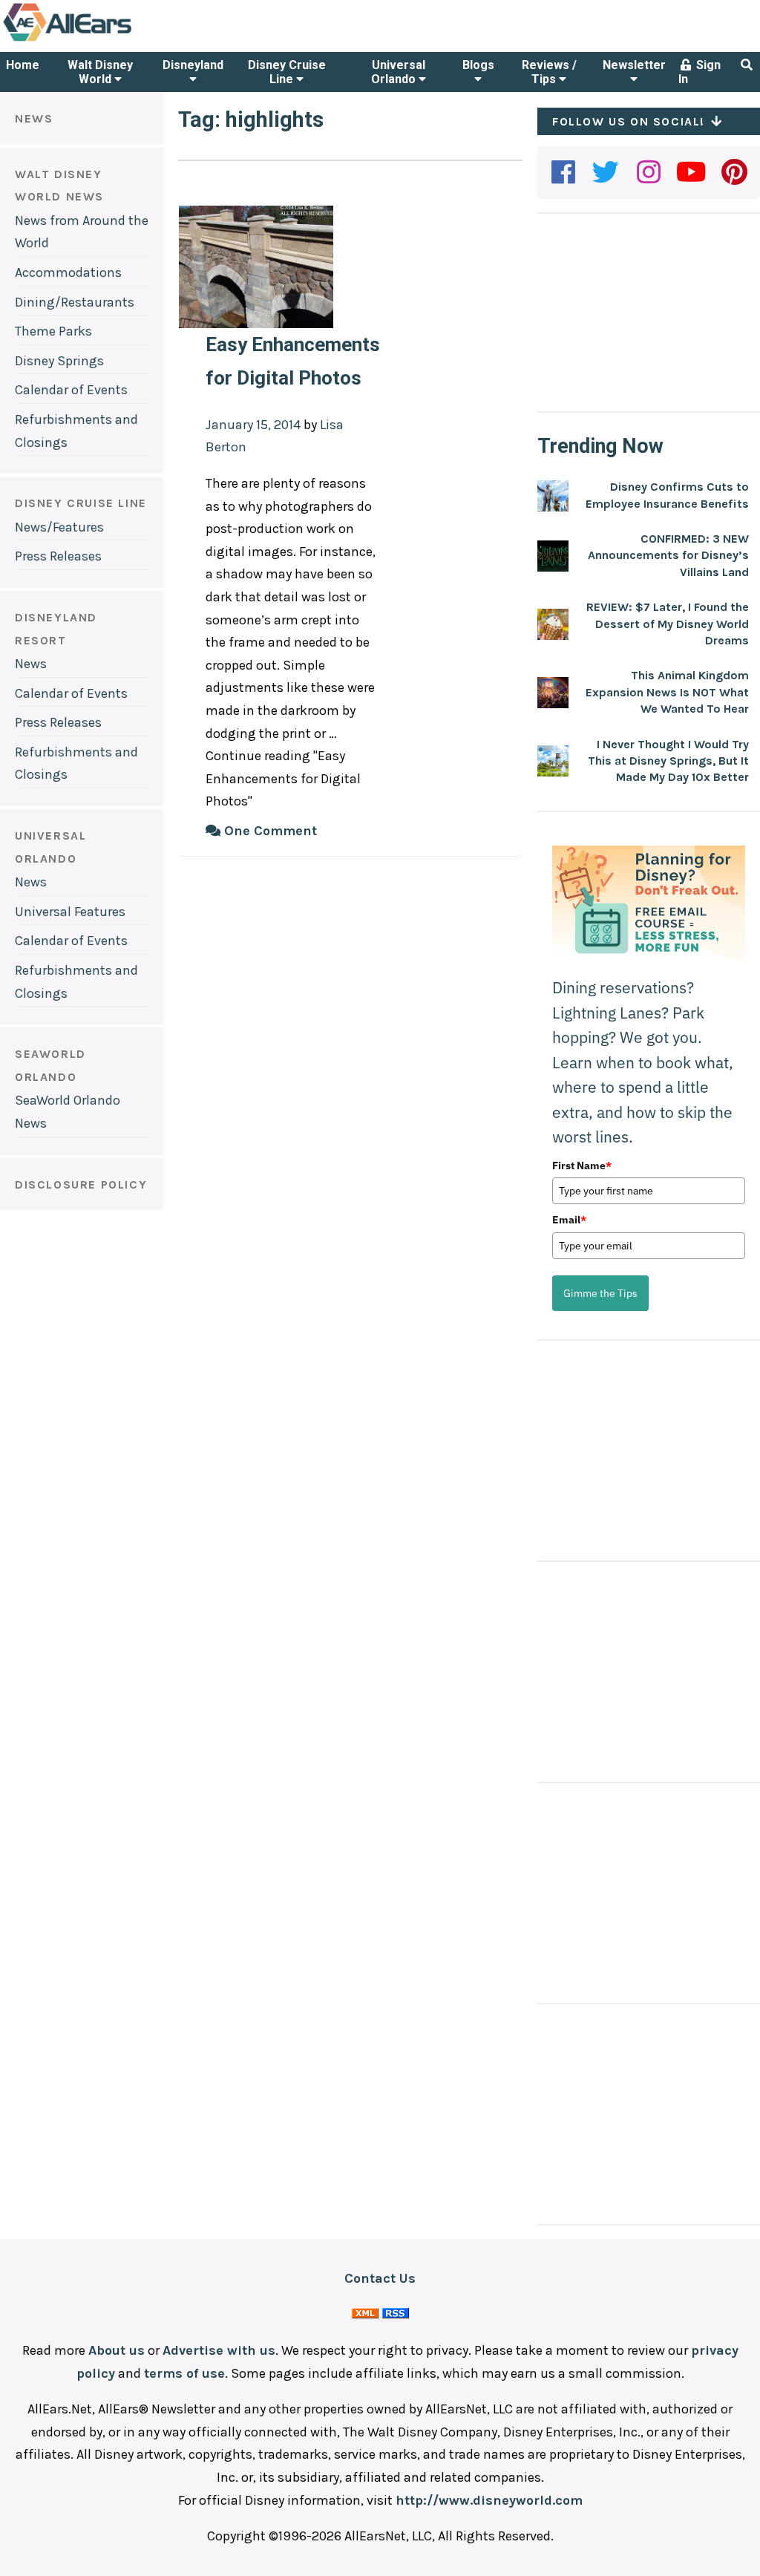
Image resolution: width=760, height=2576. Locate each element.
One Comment (269, 831)
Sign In (700, 72)
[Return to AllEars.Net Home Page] (114, 40)
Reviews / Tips (549, 72)
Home (23, 65)
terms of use (184, 2373)
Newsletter (634, 65)
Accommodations (68, 272)
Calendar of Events (71, 390)
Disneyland (193, 65)
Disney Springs (59, 361)
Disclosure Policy (81, 1184)
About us (117, 2350)
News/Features (59, 527)
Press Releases (58, 556)
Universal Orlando (398, 72)
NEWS (34, 118)
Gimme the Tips (600, 1293)
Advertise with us (219, 2350)
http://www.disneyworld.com (489, 2500)
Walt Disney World (100, 72)
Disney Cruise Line (287, 72)
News (31, 664)
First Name (582, 1166)
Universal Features (70, 912)
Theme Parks (53, 331)
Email (569, 1220)
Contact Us (380, 2278)
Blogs (478, 65)
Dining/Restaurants (75, 302)
